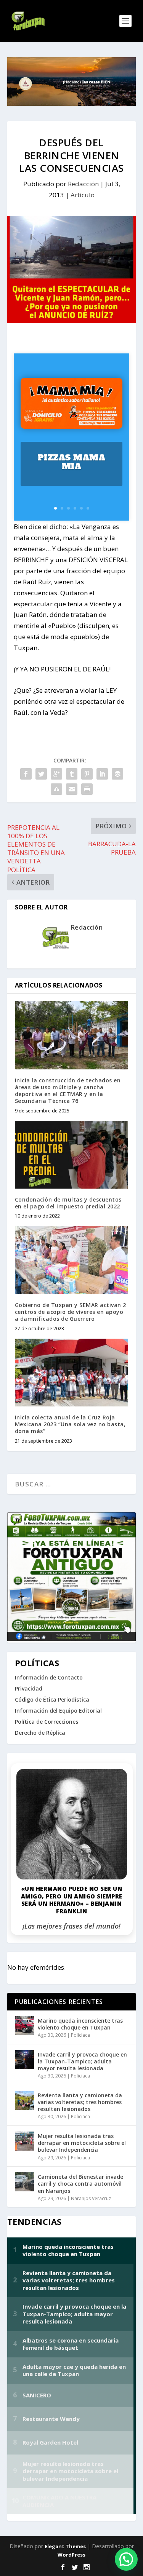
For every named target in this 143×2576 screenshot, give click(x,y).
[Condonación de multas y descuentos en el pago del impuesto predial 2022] (72, 1155)
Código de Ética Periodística (52, 1699)
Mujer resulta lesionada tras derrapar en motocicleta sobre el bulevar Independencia (82, 2143)
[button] (126, 2559)
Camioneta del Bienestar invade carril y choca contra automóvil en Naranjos (80, 2184)
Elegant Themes (65, 2546)
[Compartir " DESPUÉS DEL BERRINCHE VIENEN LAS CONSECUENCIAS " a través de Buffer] (117, 774)
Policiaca (80, 2035)
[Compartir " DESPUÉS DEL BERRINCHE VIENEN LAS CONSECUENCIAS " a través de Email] (72, 789)
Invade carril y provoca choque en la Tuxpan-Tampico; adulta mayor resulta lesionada (82, 2061)
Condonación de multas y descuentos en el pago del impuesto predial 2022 (68, 1203)
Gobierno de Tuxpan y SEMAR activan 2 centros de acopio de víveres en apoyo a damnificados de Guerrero (71, 1312)
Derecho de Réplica (40, 1733)
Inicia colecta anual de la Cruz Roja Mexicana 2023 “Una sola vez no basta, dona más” (70, 1424)
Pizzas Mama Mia (72, 462)
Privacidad (29, 1688)
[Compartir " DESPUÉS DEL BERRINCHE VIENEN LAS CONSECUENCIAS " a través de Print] (87, 789)
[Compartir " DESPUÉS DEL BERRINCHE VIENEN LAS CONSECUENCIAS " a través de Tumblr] (72, 774)
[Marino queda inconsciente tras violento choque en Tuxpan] (24, 2026)
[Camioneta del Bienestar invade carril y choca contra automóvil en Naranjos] (24, 2182)
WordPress (71, 2555)
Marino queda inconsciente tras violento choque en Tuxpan (80, 2024)
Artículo (83, 195)
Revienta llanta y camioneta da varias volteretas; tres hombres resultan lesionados (80, 2102)
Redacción (83, 184)
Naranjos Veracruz (91, 2198)
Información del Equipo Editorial (58, 1711)
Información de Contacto (49, 1677)
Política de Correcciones (47, 1722)
